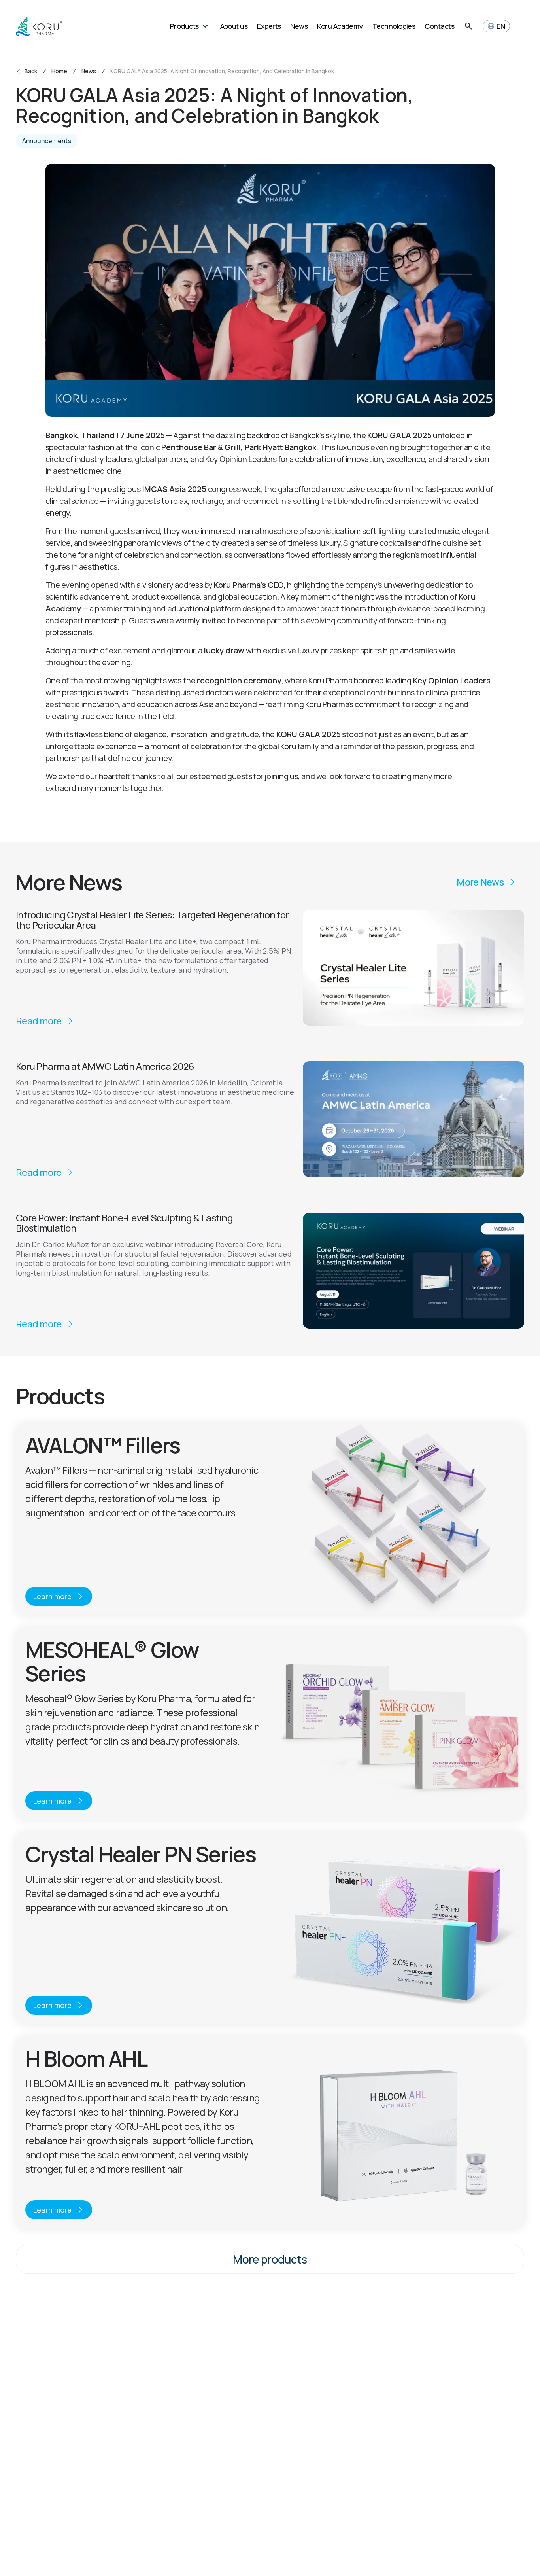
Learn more (52, 1596)
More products (270, 2259)
